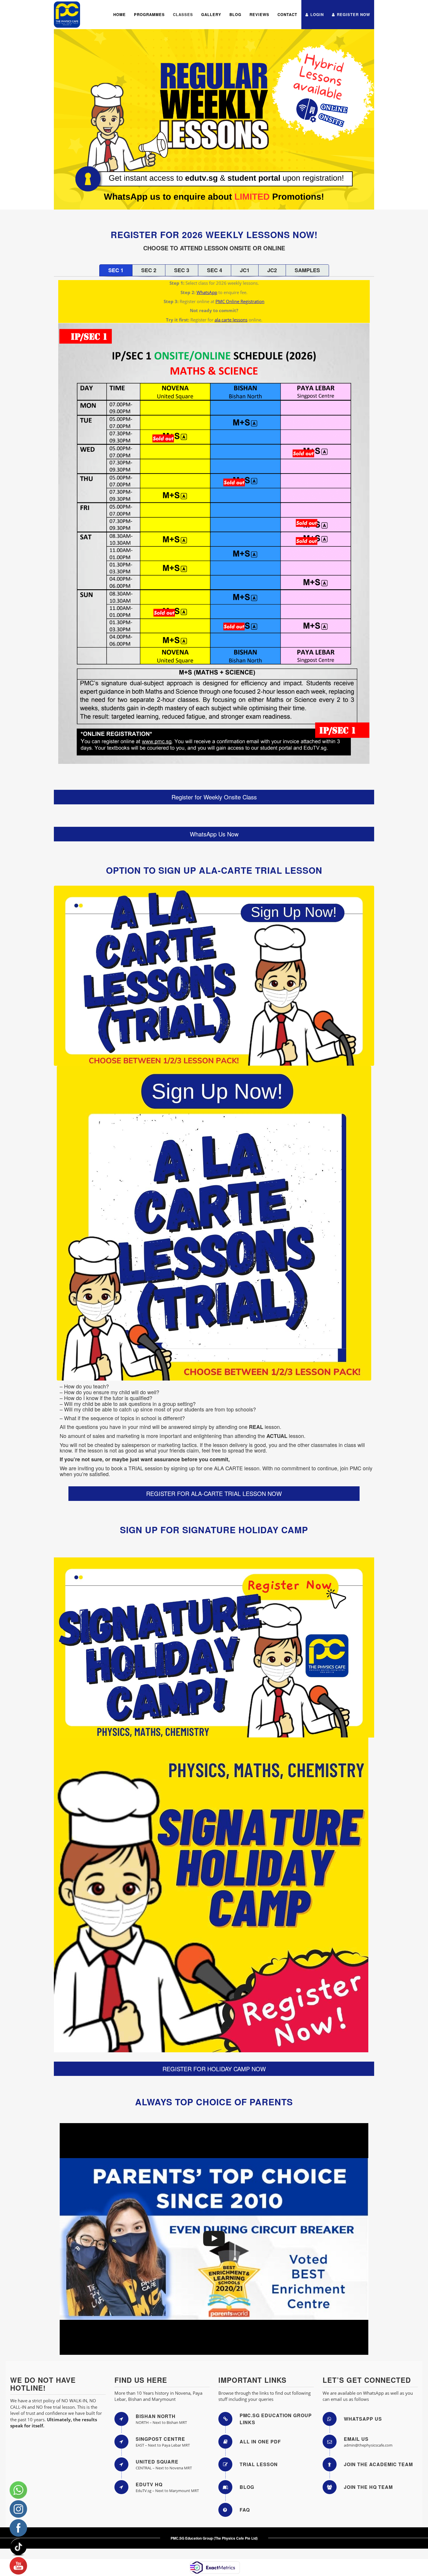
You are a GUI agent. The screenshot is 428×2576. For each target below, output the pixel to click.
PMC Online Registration (240, 301)
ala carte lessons (231, 320)
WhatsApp (207, 292)
